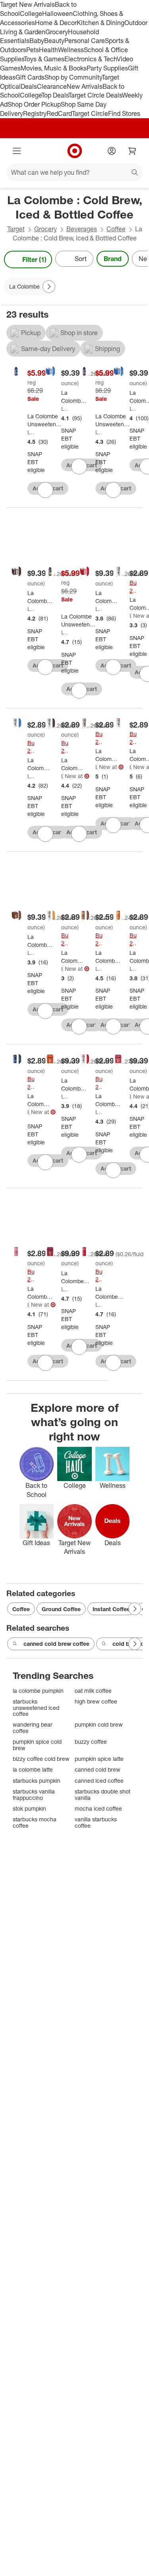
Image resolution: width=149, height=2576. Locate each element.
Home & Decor (56, 23)
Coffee (116, 229)
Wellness (71, 50)
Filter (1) (34, 260)
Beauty (54, 41)
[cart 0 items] (132, 151)
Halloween (57, 14)
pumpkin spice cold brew (37, 1745)
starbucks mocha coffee (35, 1822)
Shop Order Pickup (34, 104)
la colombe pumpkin (38, 1691)
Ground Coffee (61, 1609)
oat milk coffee (93, 1691)
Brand (113, 259)
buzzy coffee (91, 1742)
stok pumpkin (29, 1808)
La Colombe (31, 432)
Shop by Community (73, 77)
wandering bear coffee (33, 1728)
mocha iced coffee (98, 1808)
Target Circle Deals (95, 95)
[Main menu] (17, 151)
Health (48, 50)
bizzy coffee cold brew (41, 1759)
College (31, 14)
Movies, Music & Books (54, 68)
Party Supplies (107, 68)
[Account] (112, 151)
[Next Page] (139, 260)
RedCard (59, 113)
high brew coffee (96, 1701)
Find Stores (124, 113)
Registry (35, 113)
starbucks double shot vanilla (103, 1794)
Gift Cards (30, 77)
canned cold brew (98, 1769)
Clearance (52, 86)
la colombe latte (33, 1769)
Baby (37, 41)
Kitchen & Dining (101, 23)
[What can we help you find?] (74, 172)
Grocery (57, 32)
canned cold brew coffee (56, 1644)
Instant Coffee (111, 1609)
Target (16, 229)
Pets (33, 50)
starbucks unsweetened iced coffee (36, 1708)
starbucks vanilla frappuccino (34, 1794)
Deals (29, 86)
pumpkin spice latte (99, 1759)
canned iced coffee (99, 1781)
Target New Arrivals (27, 4)
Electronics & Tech (91, 59)
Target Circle (90, 113)
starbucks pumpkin (37, 1781)
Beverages (82, 229)
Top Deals (55, 95)
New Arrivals (85, 86)
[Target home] (75, 151)
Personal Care (85, 41)
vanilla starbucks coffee (96, 1822)
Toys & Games (44, 59)
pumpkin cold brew (99, 1724)
